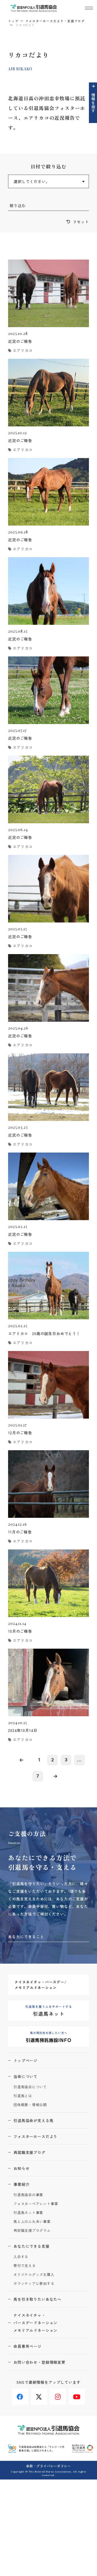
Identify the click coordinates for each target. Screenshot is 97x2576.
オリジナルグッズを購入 (34, 2275)
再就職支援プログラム (32, 2231)
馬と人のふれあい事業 (32, 2222)
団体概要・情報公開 (30, 2105)
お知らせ (21, 2168)
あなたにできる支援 (32, 2246)
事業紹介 (21, 2184)
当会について (25, 2076)
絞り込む (18, 205)
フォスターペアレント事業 (36, 2204)
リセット (81, 222)
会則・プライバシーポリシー (48, 2466)
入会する (21, 2257)
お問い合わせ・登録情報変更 (39, 2362)
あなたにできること (26, 1937)
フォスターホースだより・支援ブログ (55, 21)
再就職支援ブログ (30, 2152)
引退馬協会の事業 (28, 2195)
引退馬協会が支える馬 (33, 2120)
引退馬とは (23, 2096)
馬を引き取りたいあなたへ (37, 2299)
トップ (13, 21)
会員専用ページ (27, 2346)
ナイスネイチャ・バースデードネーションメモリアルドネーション (35, 2323)
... (79, 1760)
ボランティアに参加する (34, 2284)
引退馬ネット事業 (28, 2213)
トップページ (25, 2060)
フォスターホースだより (35, 2136)
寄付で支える (25, 2266)
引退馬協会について (30, 2087)
